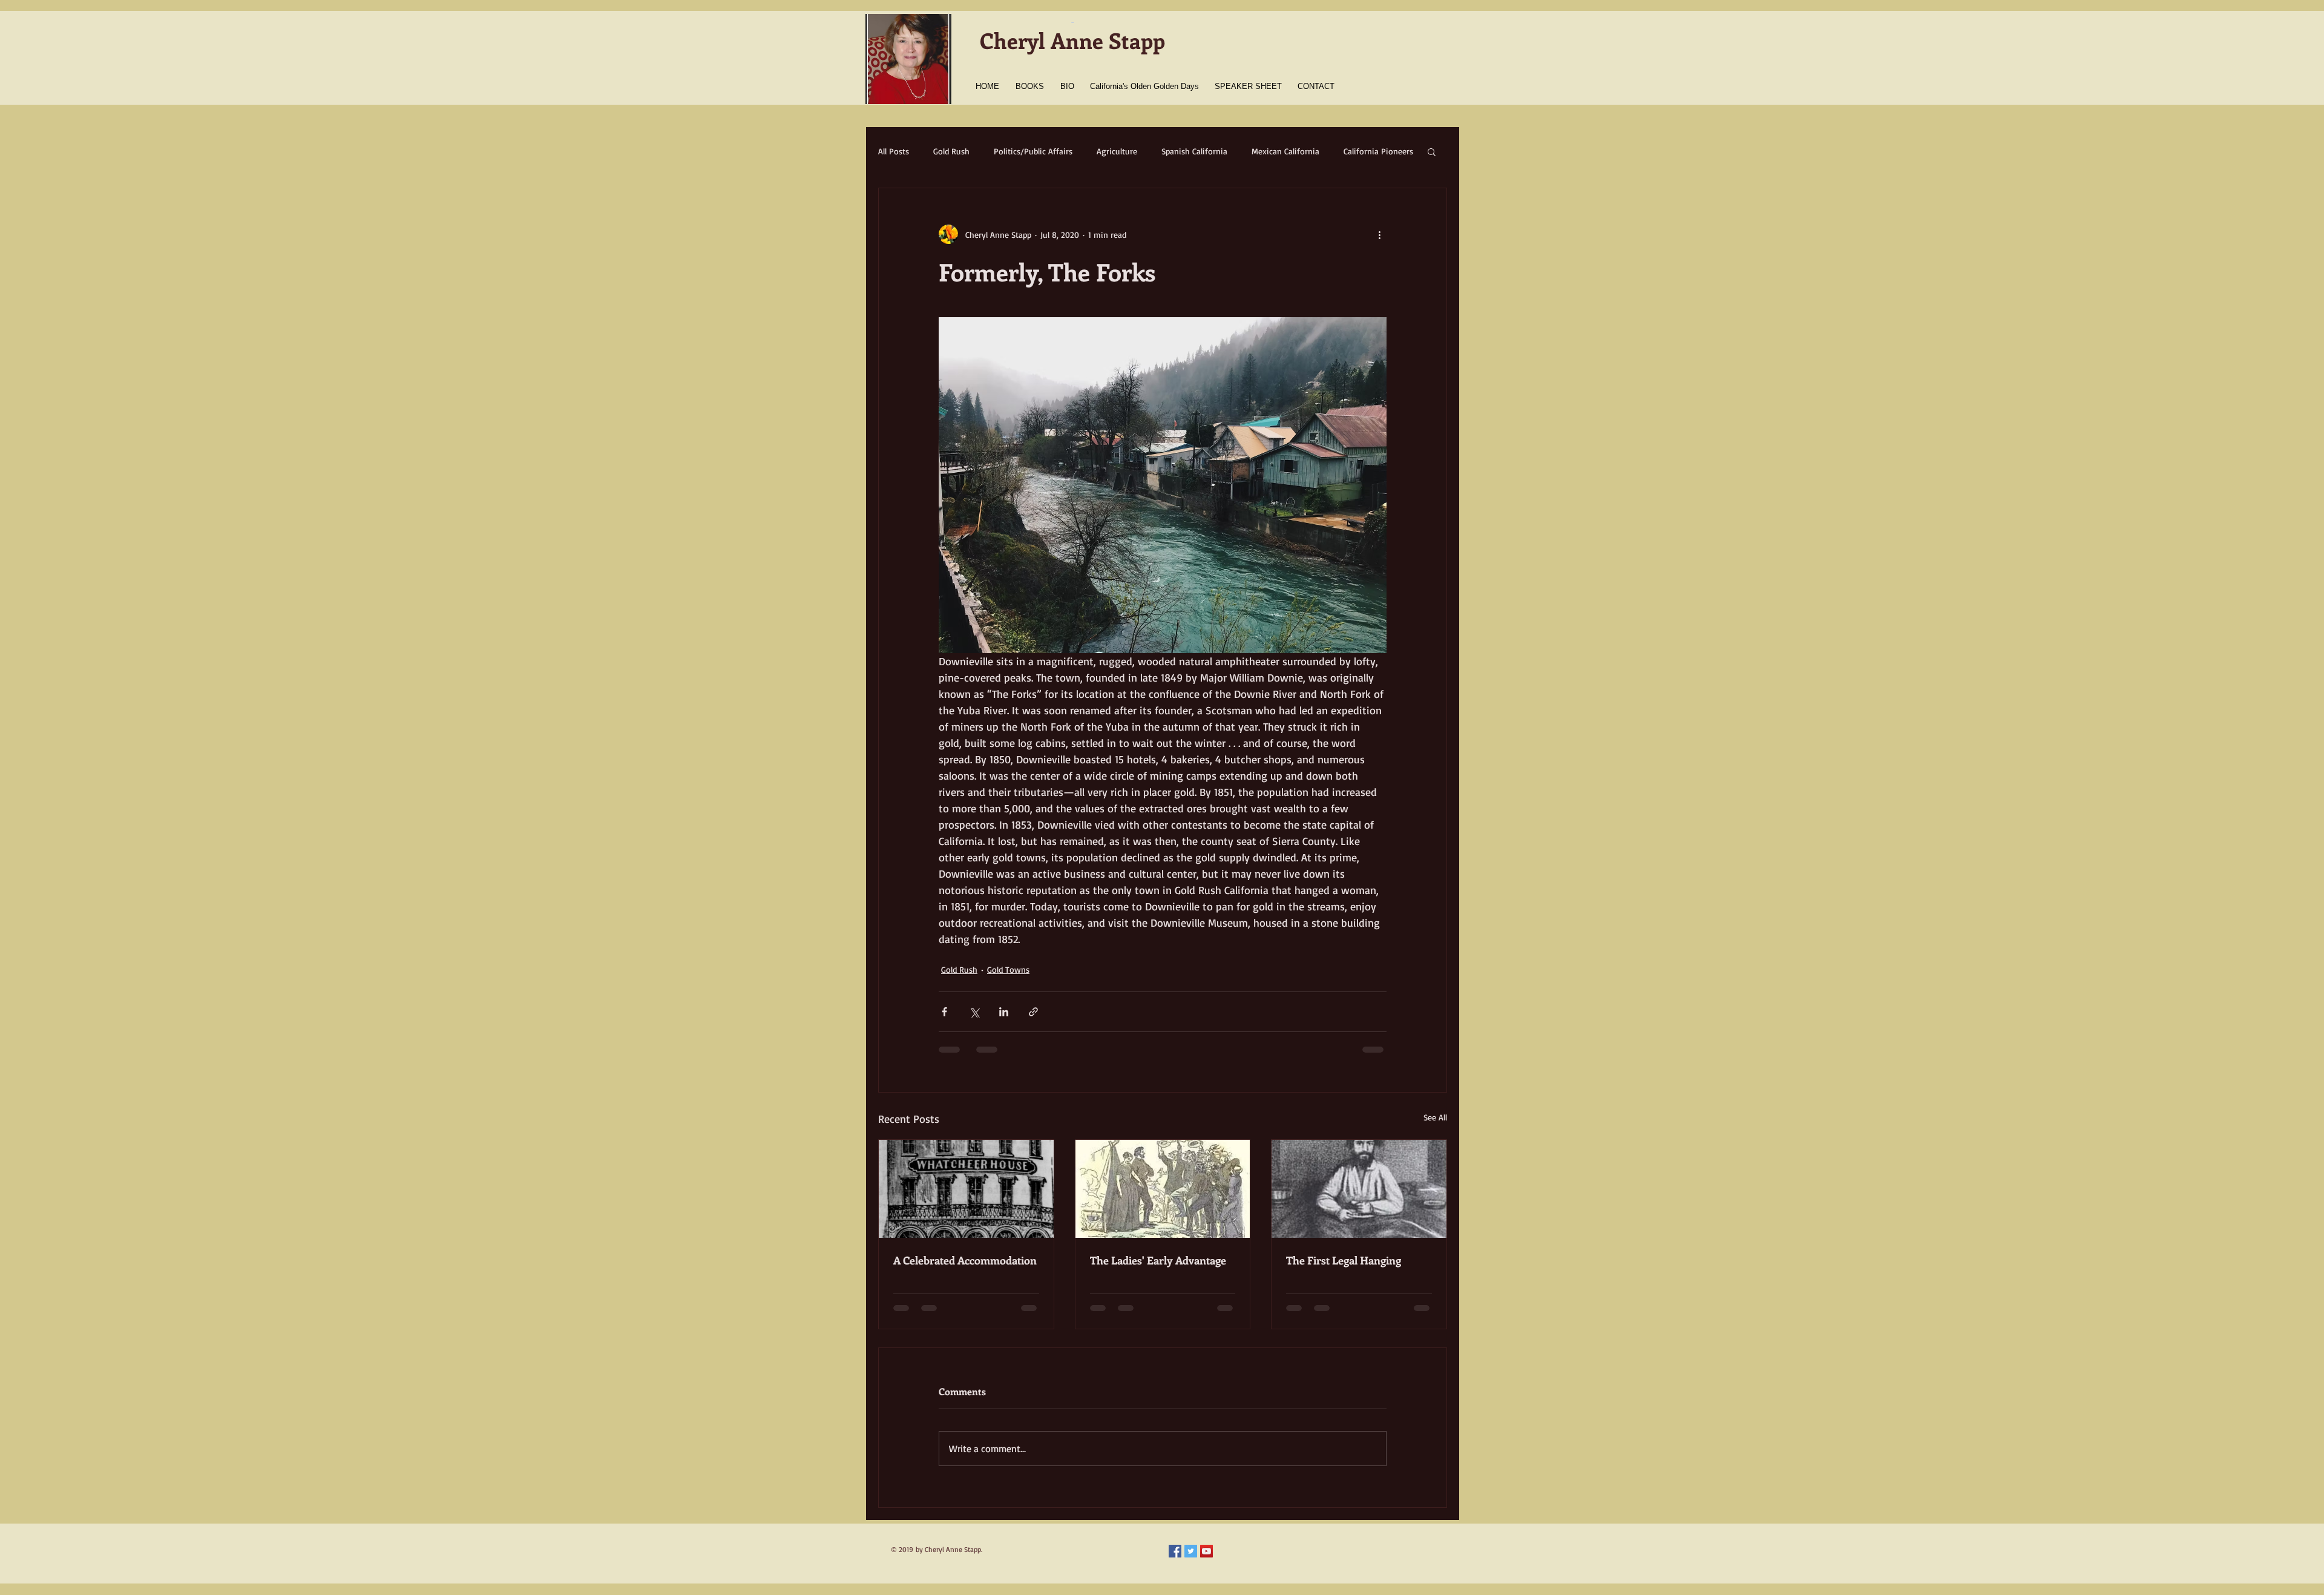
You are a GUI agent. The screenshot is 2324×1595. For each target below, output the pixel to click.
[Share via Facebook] (944, 1012)
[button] (1432, 151)
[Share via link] (1033, 1012)
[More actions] (1379, 234)
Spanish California (1194, 151)
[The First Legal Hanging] (1359, 1189)
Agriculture (1117, 151)
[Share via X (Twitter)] (974, 1012)
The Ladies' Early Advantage (1158, 1260)
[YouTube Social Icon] (1206, 1551)
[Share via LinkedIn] (1004, 1012)
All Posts (894, 151)
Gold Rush (951, 151)
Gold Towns (1008, 969)
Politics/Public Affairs (1033, 151)
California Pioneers (1378, 151)
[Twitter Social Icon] (1191, 1551)
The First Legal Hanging (1344, 1260)
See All (1435, 1117)
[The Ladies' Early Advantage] (1163, 1189)
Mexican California (1285, 151)
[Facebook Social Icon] (1175, 1551)
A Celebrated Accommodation (965, 1260)
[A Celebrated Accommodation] (966, 1189)
